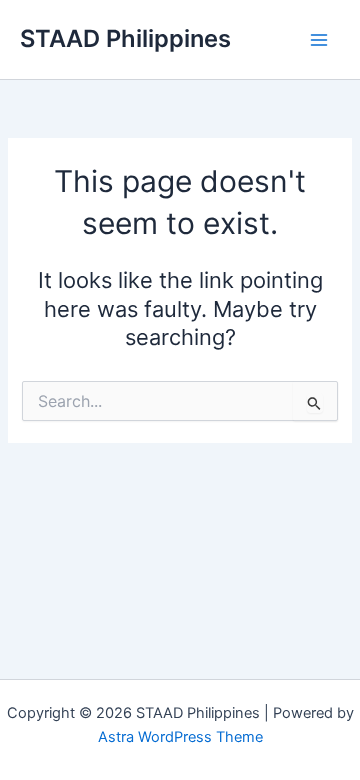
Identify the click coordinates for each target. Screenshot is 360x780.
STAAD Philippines (125, 38)
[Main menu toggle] (319, 40)
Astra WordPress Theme (180, 737)
